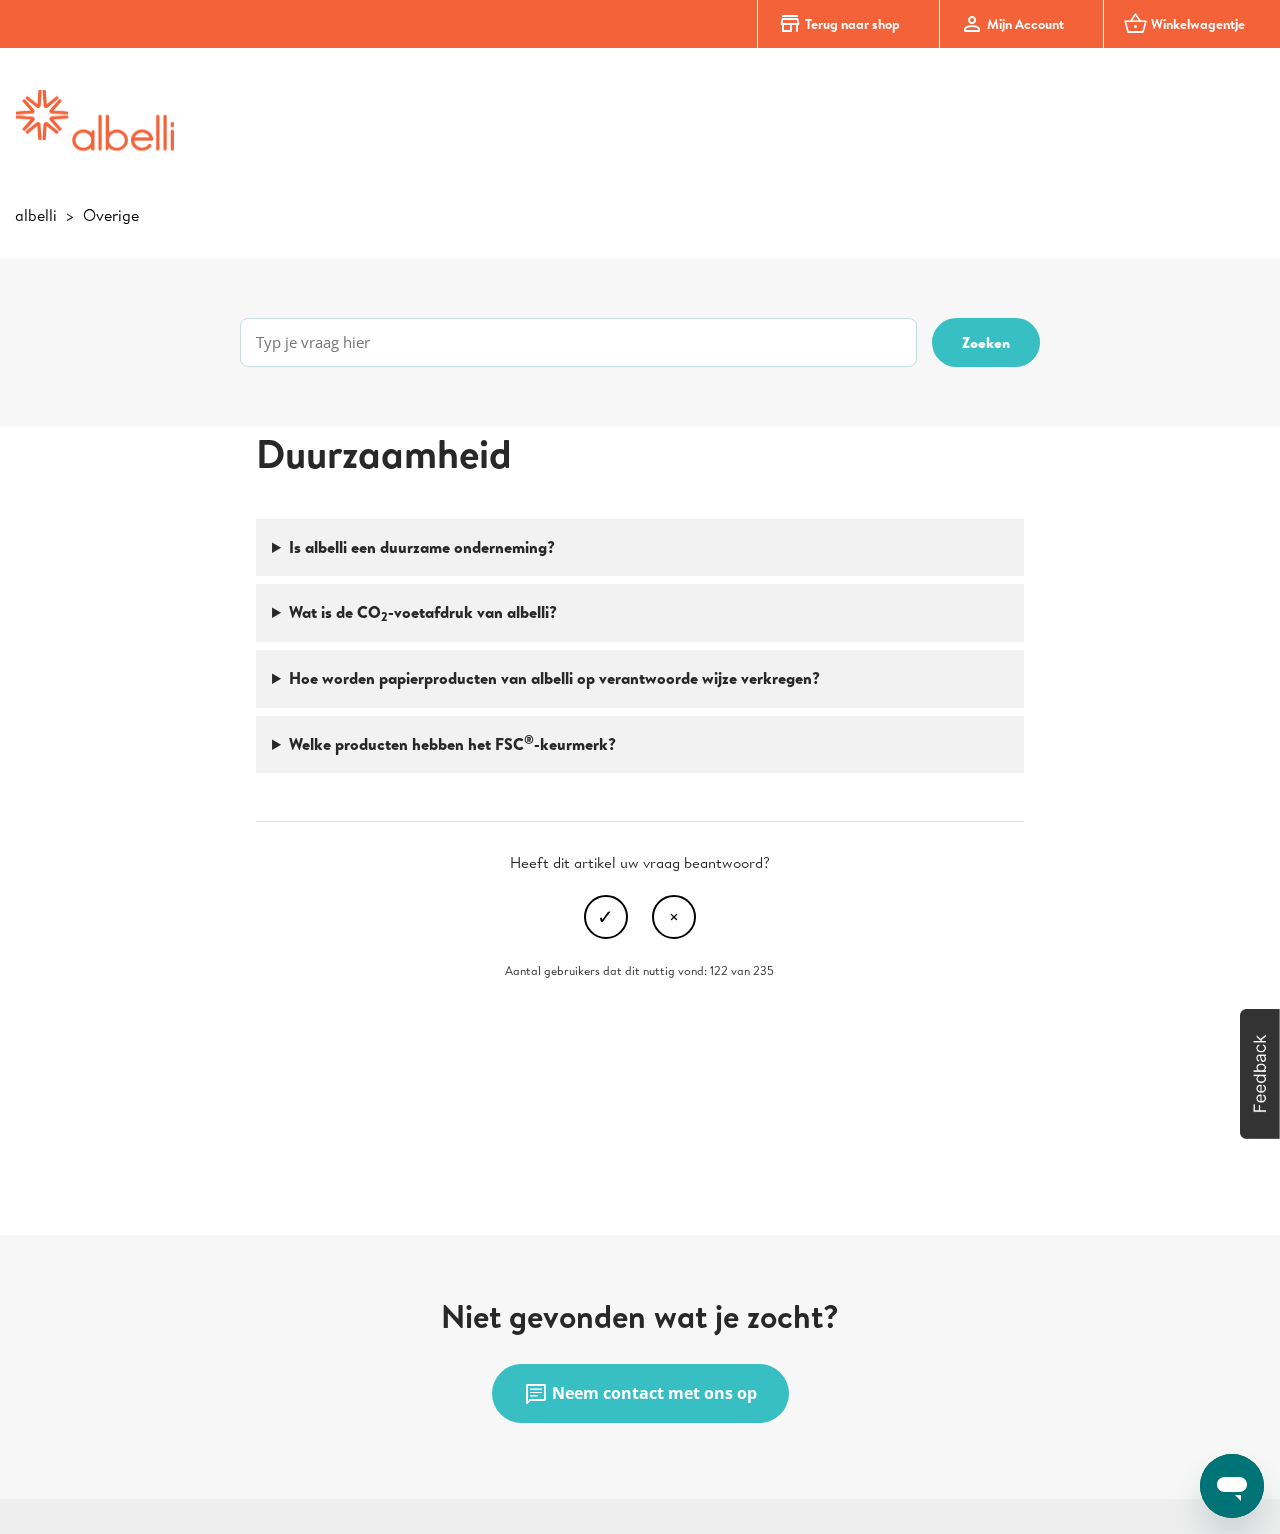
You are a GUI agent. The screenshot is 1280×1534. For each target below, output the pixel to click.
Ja (606, 917)
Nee (674, 917)
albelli (36, 215)
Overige (111, 215)
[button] (1260, 1074)
